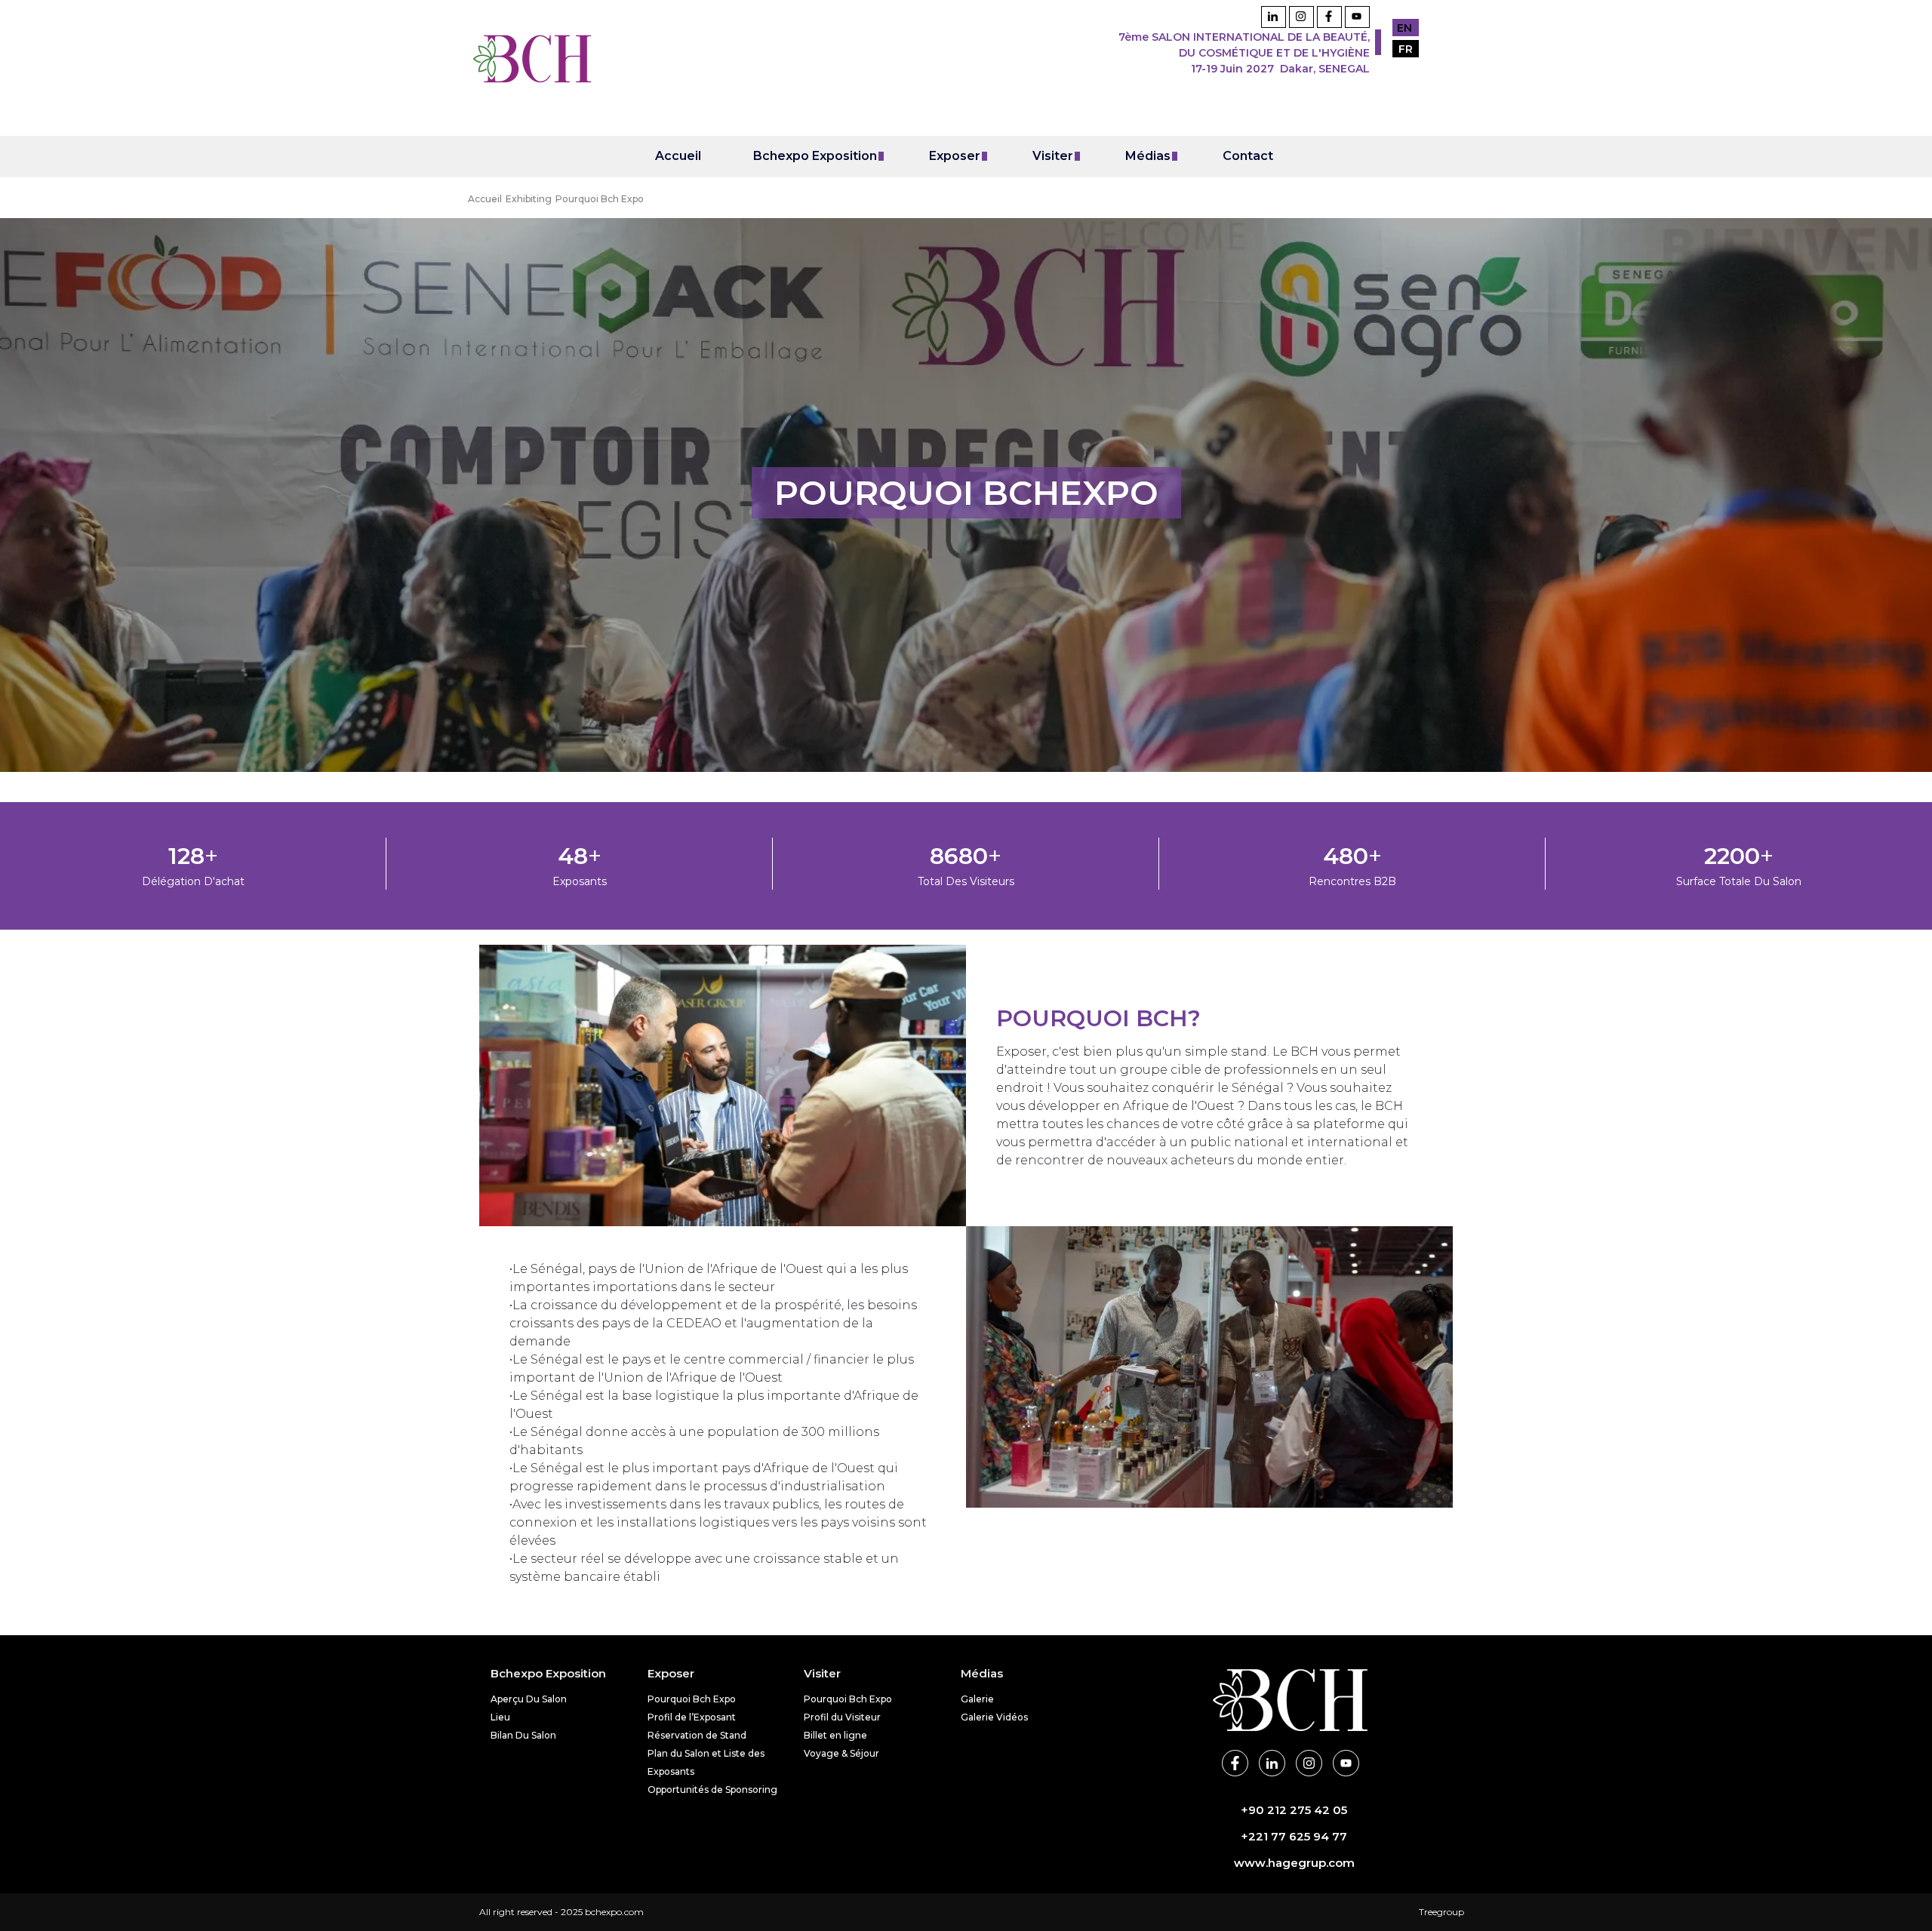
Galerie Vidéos (994, 1717)
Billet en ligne (835, 1735)
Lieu (500, 1717)
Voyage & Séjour (841, 1753)
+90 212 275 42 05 (1294, 1810)
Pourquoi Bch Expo (692, 1699)
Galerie (977, 1699)
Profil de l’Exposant (692, 1717)
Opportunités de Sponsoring (712, 1790)
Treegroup (1441, 1912)
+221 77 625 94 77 (1294, 1836)
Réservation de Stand (697, 1735)
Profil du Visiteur (842, 1717)
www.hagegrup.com (1294, 1863)
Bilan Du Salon (523, 1735)
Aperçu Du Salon (529, 1699)
